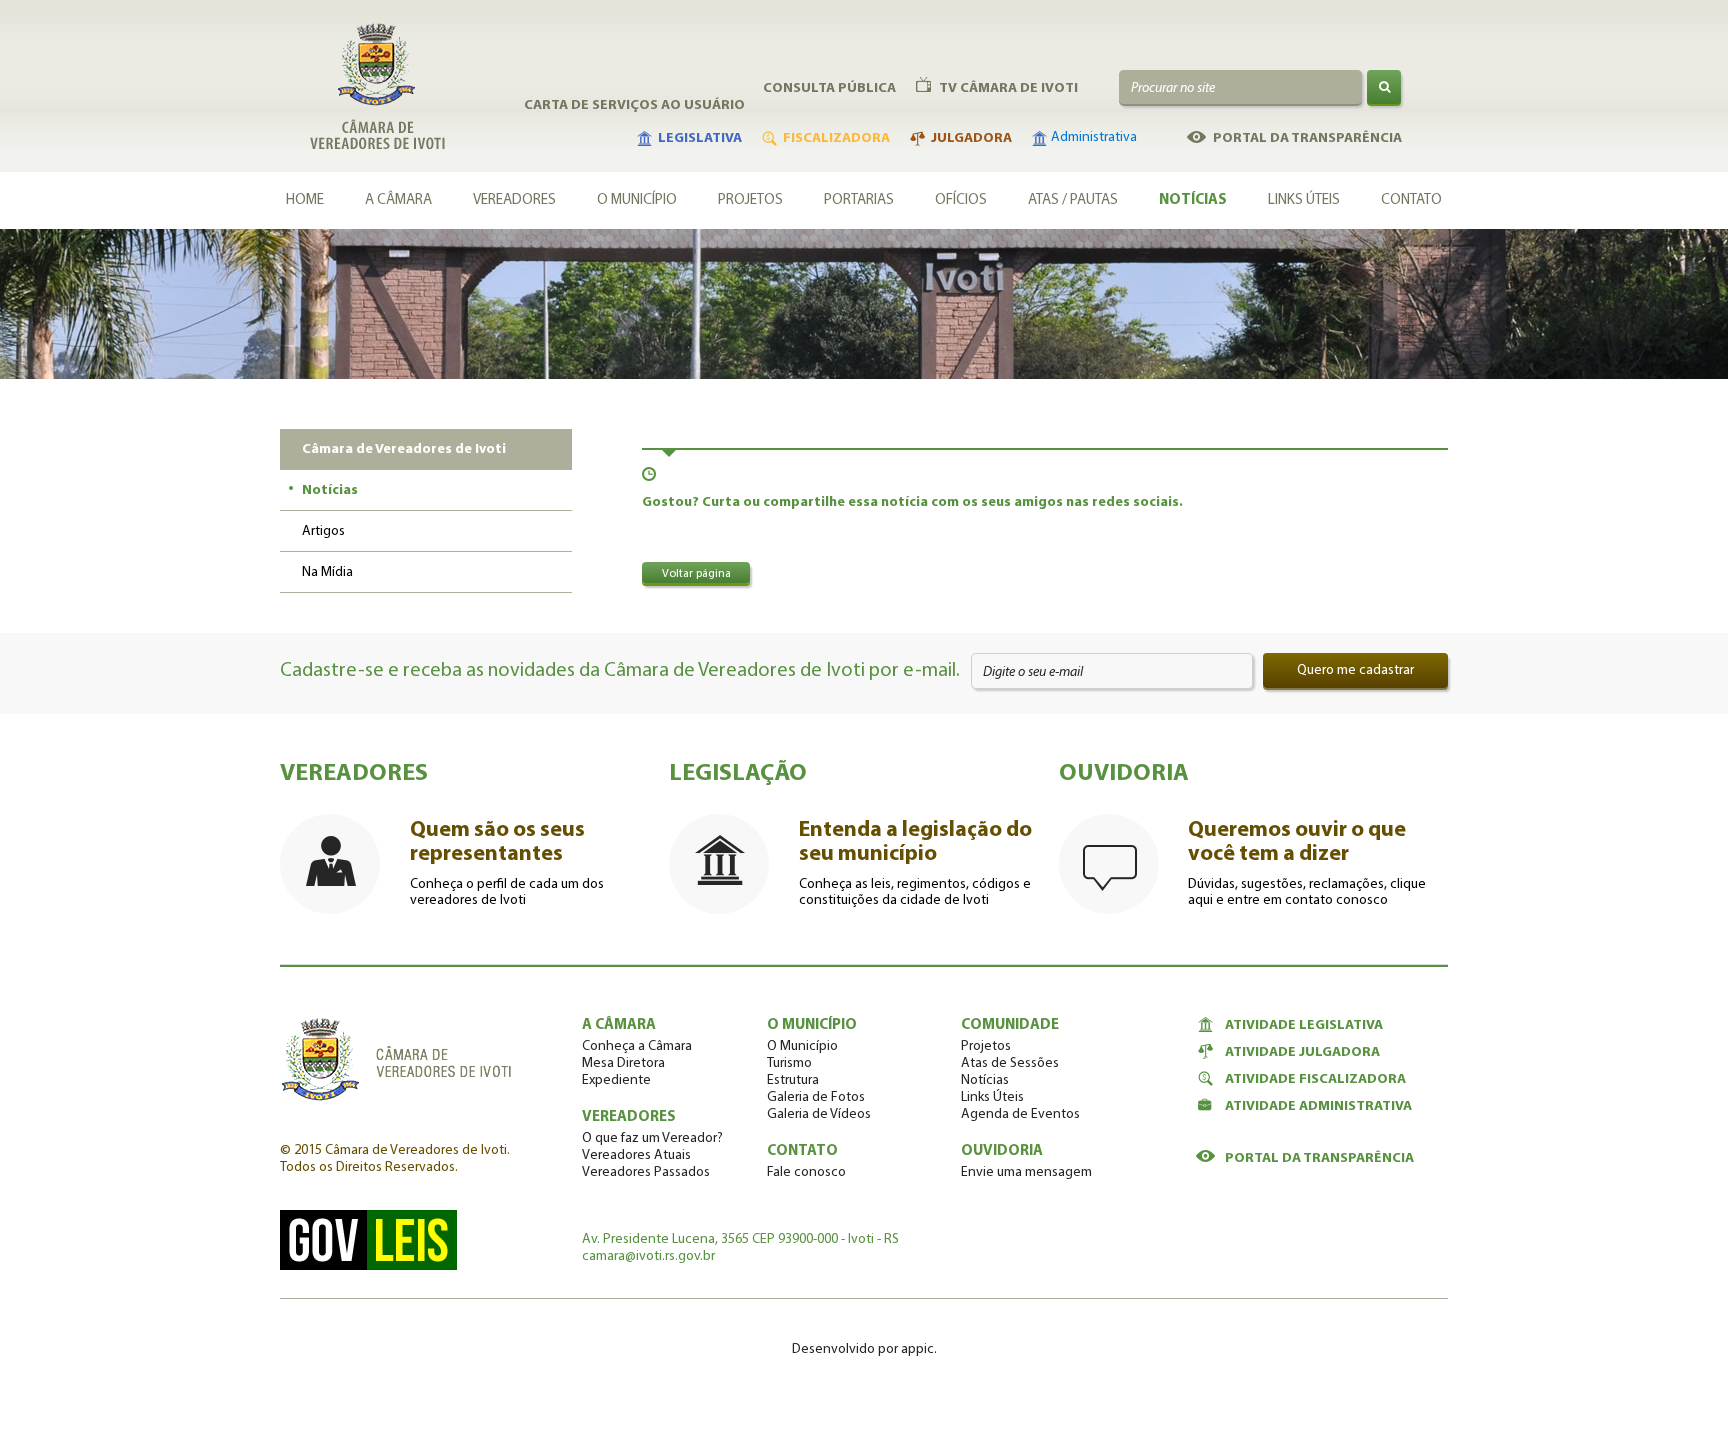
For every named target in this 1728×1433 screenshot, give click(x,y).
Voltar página (696, 574)
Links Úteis (1304, 200)
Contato (1411, 200)
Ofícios (961, 200)
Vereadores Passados (646, 1172)
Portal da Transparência (1319, 1158)
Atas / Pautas (1073, 200)
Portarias (859, 200)
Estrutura (793, 1080)
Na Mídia (327, 572)
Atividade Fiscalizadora (1315, 1079)
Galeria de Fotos (816, 1097)
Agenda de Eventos (1020, 1114)
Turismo (789, 1063)
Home (305, 200)
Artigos (323, 531)
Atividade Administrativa (1318, 1106)
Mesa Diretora (623, 1063)
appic (917, 1349)
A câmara (398, 200)
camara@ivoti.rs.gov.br (648, 1256)
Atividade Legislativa (1304, 1025)
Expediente (616, 1080)
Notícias (1193, 200)
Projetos (750, 200)
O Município (802, 1046)
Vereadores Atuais (636, 1155)
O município (637, 200)
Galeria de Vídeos (819, 1114)
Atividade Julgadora (1302, 1052)
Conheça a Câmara (637, 1046)
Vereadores (514, 200)
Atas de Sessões (1010, 1063)
